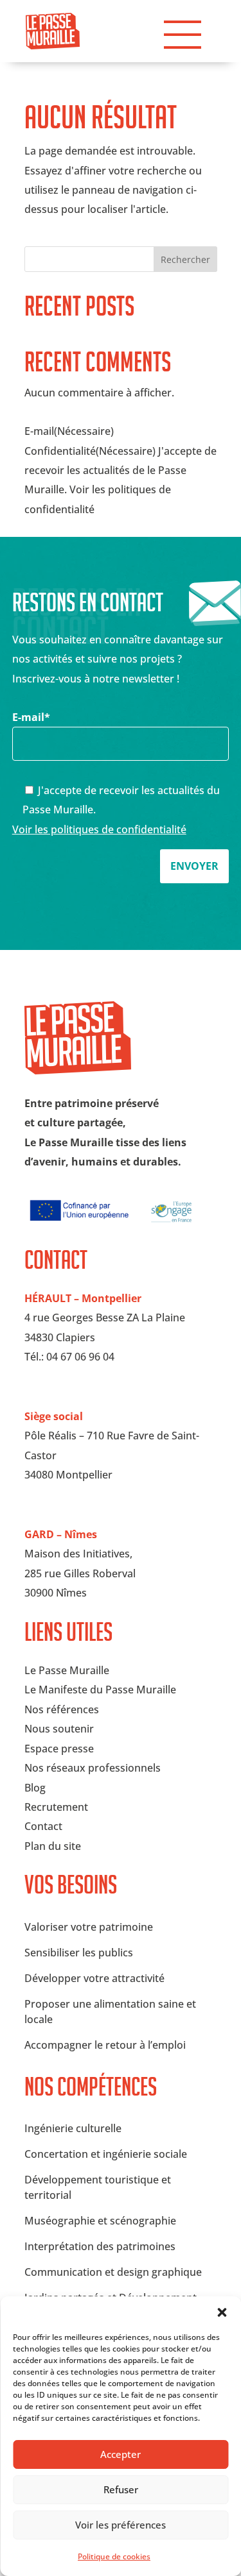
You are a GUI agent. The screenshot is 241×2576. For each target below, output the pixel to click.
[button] (222, 2312)
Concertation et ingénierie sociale (106, 2154)
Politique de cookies (114, 2556)
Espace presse (59, 1749)
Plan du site (53, 1846)
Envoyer (194, 866)
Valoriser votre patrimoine (89, 1927)
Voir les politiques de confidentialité (99, 829)
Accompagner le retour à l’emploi (105, 2045)
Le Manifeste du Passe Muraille (100, 1690)
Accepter (121, 2454)
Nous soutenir (59, 1729)
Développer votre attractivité (94, 1978)
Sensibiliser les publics (79, 1953)
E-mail (31, 717)
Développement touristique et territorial (98, 2187)
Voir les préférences (121, 2525)
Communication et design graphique (113, 2272)
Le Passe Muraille (67, 1670)
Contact (43, 1826)
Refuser (121, 2489)
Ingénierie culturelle (73, 2128)
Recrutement (56, 1807)
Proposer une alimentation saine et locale (110, 2012)
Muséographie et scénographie (100, 2221)
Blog (35, 1788)
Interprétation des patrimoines (100, 2246)
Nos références (62, 1709)
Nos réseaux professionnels (93, 1768)
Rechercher (185, 259)
